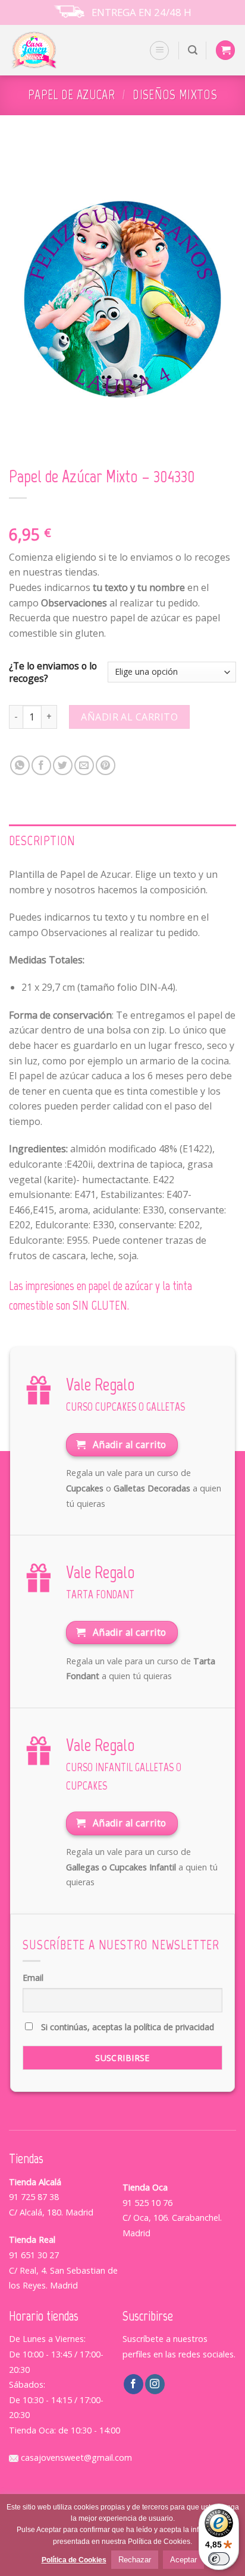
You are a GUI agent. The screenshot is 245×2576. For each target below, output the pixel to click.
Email (33, 1978)
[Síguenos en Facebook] (134, 2384)
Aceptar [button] (183, 2560)
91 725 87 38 (34, 2197)
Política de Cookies (74, 2560)
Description (42, 841)
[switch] (219, 2559)
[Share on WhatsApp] (20, 765)
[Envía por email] (84, 765)
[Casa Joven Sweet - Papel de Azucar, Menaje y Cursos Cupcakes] (49, 50)
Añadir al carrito (129, 717)
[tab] (122, 841)
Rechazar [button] (135, 2560)
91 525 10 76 (147, 2203)
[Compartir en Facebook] (41, 765)
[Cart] (225, 50)
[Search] (193, 50)
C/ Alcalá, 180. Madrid (51, 2212)
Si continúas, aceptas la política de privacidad (126, 2027)
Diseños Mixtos (175, 95)
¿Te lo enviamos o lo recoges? (53, 672)
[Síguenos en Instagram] (155, 2384)
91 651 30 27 (34, 2255)
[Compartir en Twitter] (63, 765)
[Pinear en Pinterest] (106, 765)
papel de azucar (71, 95)
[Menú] (159, 50)
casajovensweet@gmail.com (75, 2458)
